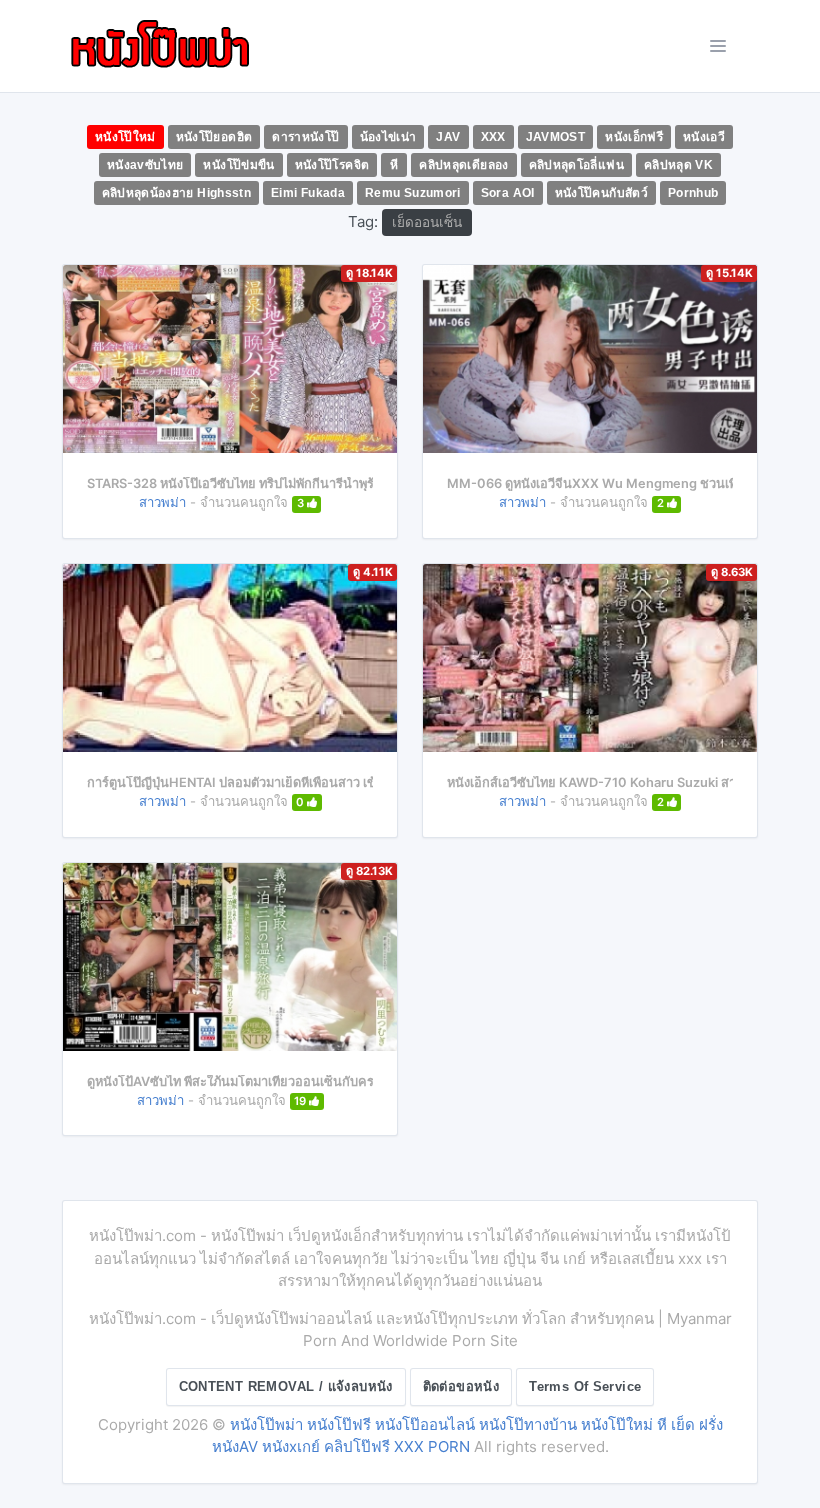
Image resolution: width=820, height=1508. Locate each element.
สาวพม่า (162, 502)
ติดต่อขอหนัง (461, 1386)
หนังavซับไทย (145, 165)
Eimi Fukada (308, 193)
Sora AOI (508, 193)
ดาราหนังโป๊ (305, 137)
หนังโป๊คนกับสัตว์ (601, 193)
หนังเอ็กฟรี (634, 137)
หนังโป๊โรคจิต (332, 165)
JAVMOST (556, 137)
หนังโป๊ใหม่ (125, 137)
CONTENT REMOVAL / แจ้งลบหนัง (286, 1386)
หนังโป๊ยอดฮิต (214, 137)
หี (394, 165)
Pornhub (693, 193)
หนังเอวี (704, 137)
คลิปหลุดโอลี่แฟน (576, 165)
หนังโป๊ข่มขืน (238, 165)
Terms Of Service (585, 1386)
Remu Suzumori (413, 193)
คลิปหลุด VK (678, 165)
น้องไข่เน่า (388, 137)
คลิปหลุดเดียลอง (463, 165)
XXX (493, 137)
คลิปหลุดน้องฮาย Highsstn (177, 193)
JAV (448, 137)
